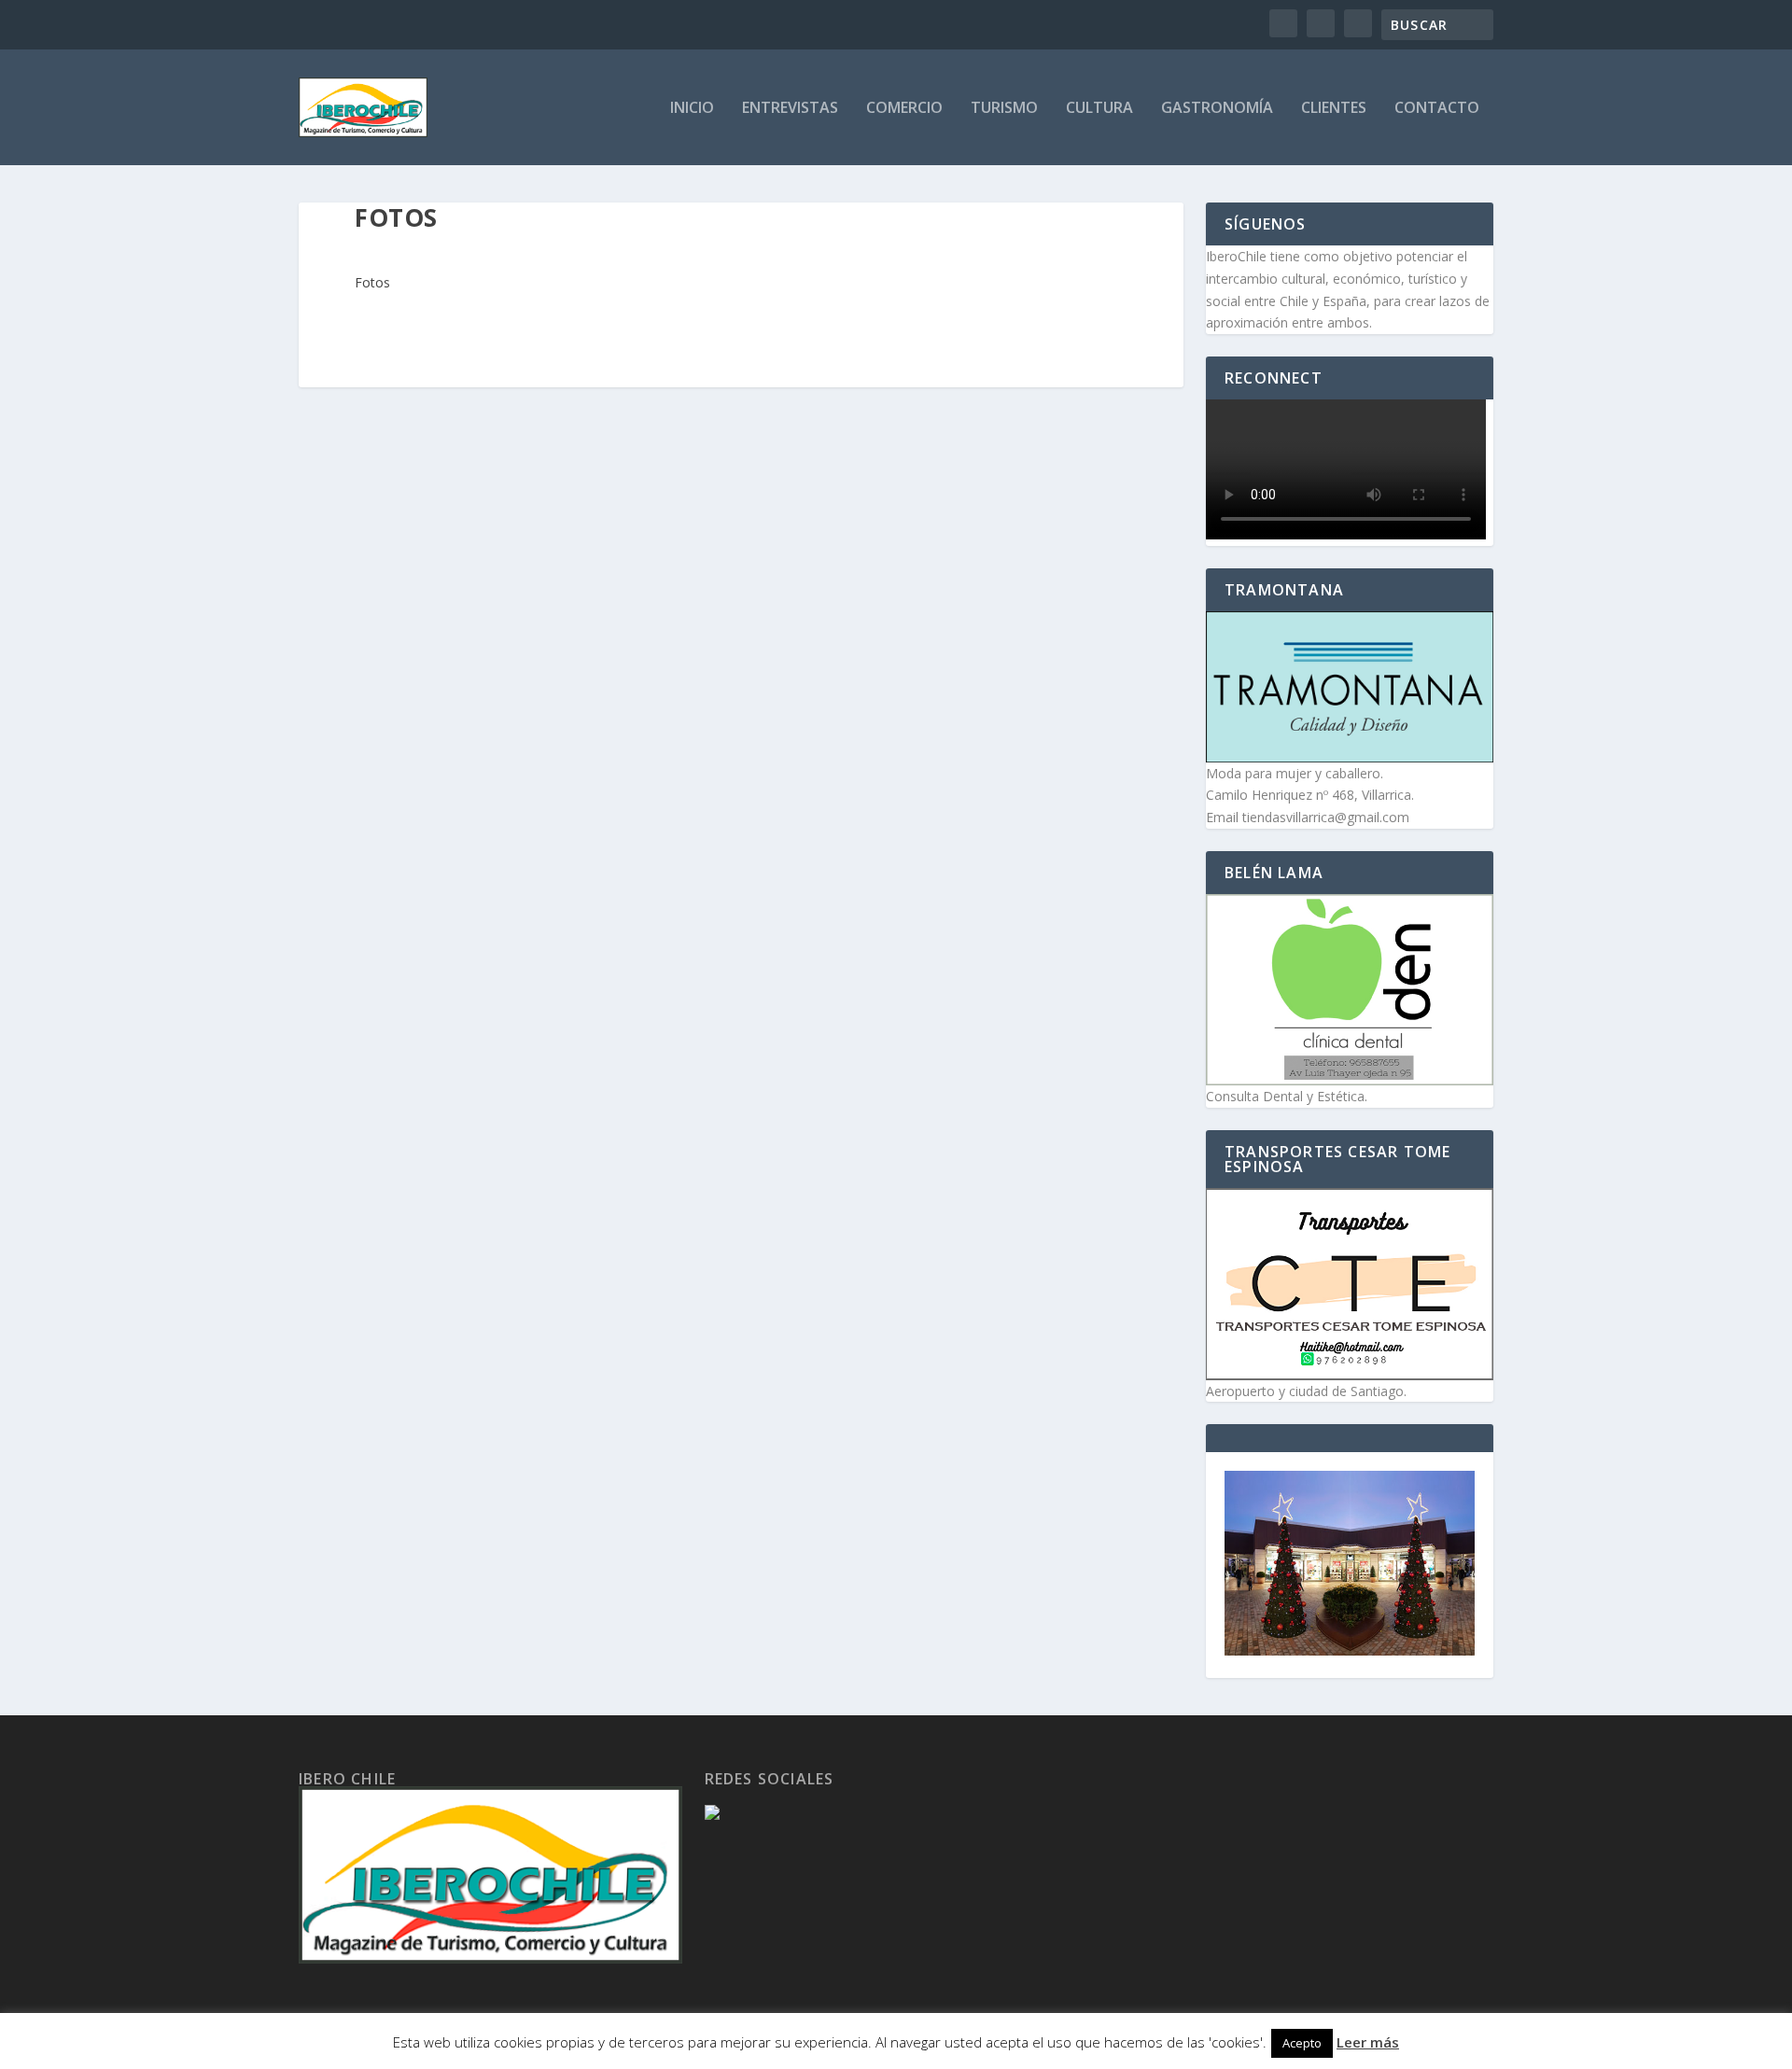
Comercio (904, 109)
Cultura (1099, 109)
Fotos (372, 282)
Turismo (1004, 109)
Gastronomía (1217, 109)
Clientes (1334, 109)
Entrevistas (790, 109)
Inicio (692, 109)
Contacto (1437, 109)
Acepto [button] (1302, 2043)
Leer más (1368, 2042)
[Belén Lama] (1350, 990)
